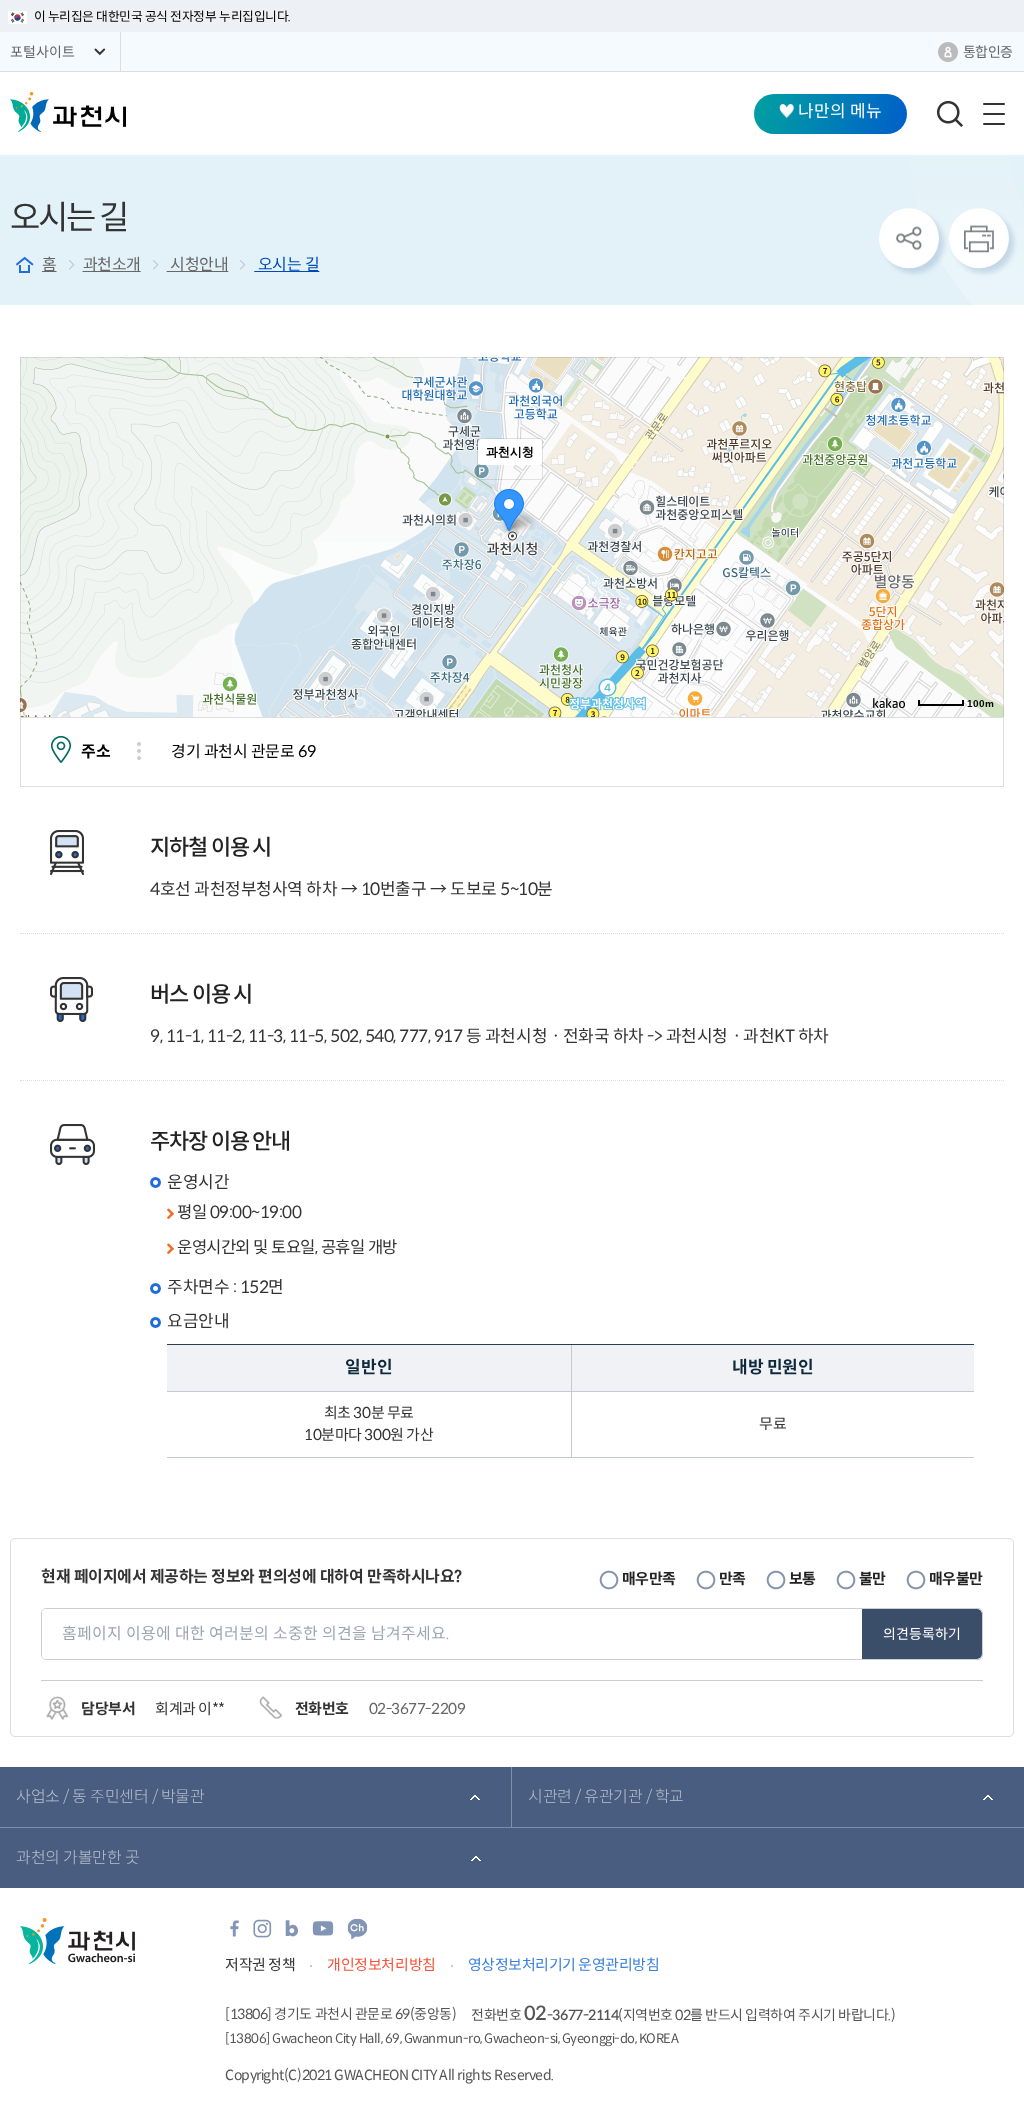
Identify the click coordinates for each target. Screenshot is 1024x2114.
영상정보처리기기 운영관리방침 (564, 1964)
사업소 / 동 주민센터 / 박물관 (110, 1796)
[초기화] (979, 572)
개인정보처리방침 (381, 1964)
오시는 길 (286, 264)
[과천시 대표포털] (68, 112)
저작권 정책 (260, 1964)
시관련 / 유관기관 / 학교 (606, 1796)
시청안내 (198, 264)
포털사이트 (42, 52)
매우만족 (649, 1578)
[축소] (979, 534)
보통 (802, 1578)
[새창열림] (234, 1934)
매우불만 (956, 1578)
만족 (732, 1578)
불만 (872, 1578)
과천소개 (112, 264)
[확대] (979, 501)
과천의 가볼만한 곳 (77, 1857)
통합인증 (988, 52)
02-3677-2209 (417, 1708)
